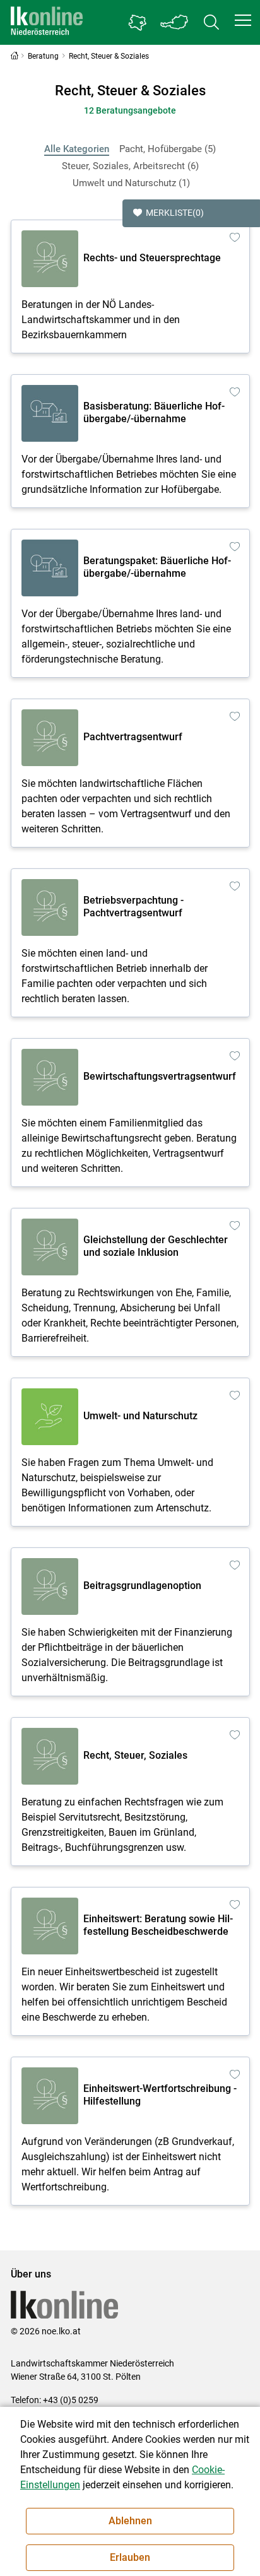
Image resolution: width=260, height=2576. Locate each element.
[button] (243, 20)
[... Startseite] (47, 22)
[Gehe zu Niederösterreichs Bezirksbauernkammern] (138, 23)
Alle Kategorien (77, 149)
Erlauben (130, 2557)
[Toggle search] (211, 22)
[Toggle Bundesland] (175, 22)
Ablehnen (130, 2521)
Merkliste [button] (175, 213)
